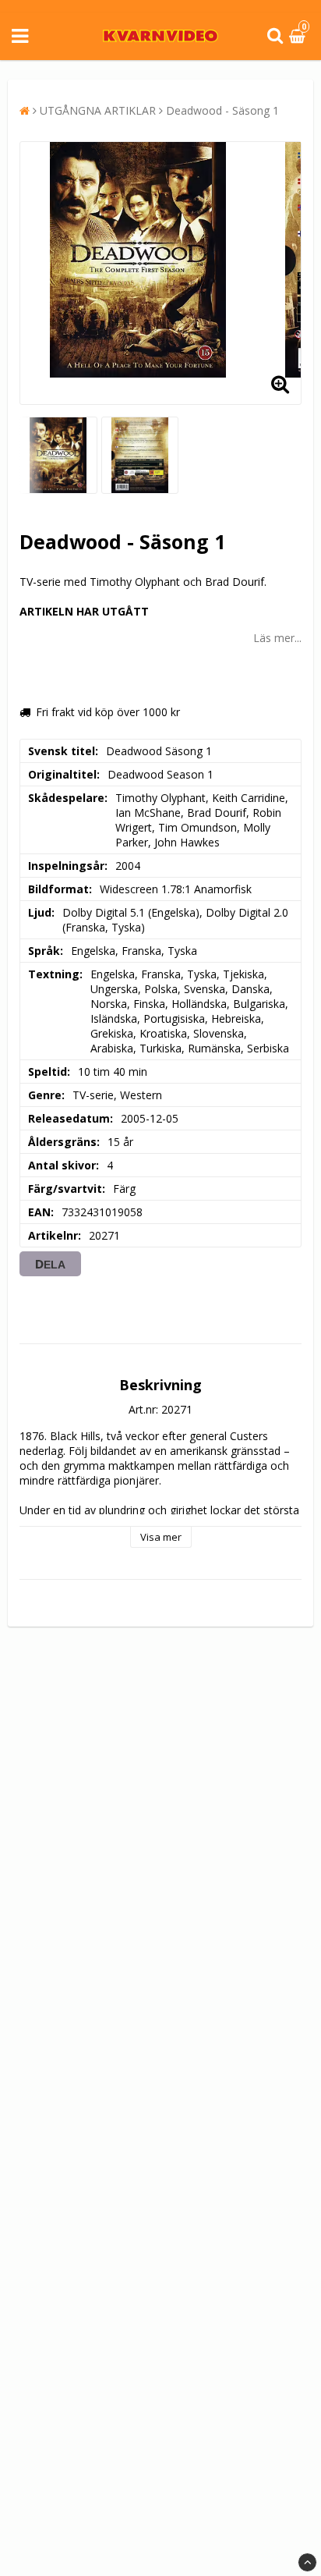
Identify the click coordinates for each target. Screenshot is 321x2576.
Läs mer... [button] (277, 638)
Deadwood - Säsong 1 (222, 110)
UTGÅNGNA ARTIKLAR (98, 110)
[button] (299, 36)
